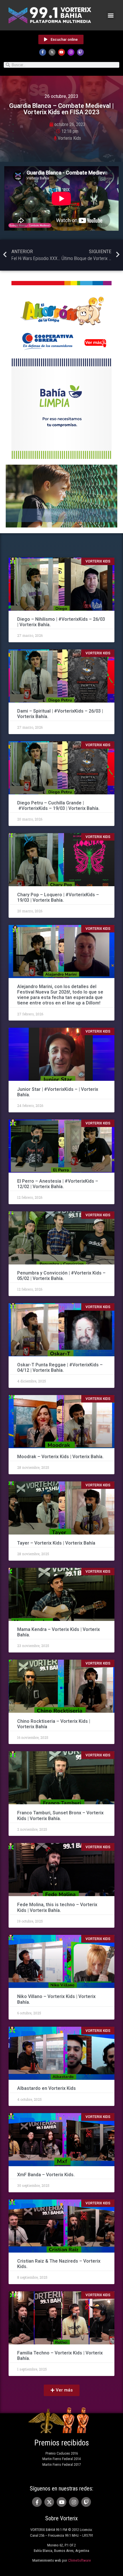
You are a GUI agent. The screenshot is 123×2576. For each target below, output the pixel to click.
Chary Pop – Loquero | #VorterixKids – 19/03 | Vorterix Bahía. (58, 897)
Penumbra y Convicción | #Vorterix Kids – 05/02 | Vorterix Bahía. (61, 1276)
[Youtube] (61, 52)
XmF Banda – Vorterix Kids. (46, 2175)
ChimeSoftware (79, 2560)
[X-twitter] (52, 52)
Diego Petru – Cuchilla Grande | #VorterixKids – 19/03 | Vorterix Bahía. (58, 806)
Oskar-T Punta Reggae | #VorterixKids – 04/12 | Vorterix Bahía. (60, 1367)
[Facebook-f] (43, 52)
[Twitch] (80, 52)
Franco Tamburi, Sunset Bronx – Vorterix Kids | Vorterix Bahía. (60, 1815)
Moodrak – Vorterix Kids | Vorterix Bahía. (60, 1457)
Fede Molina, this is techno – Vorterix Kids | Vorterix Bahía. (57, 1907)
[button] (111, 15)
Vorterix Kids (69, 138)
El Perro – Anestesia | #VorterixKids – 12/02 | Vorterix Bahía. (58, 1184)
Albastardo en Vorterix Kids (46, 2088)
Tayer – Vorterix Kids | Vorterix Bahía (56, 1543)
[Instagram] (71, 52)
